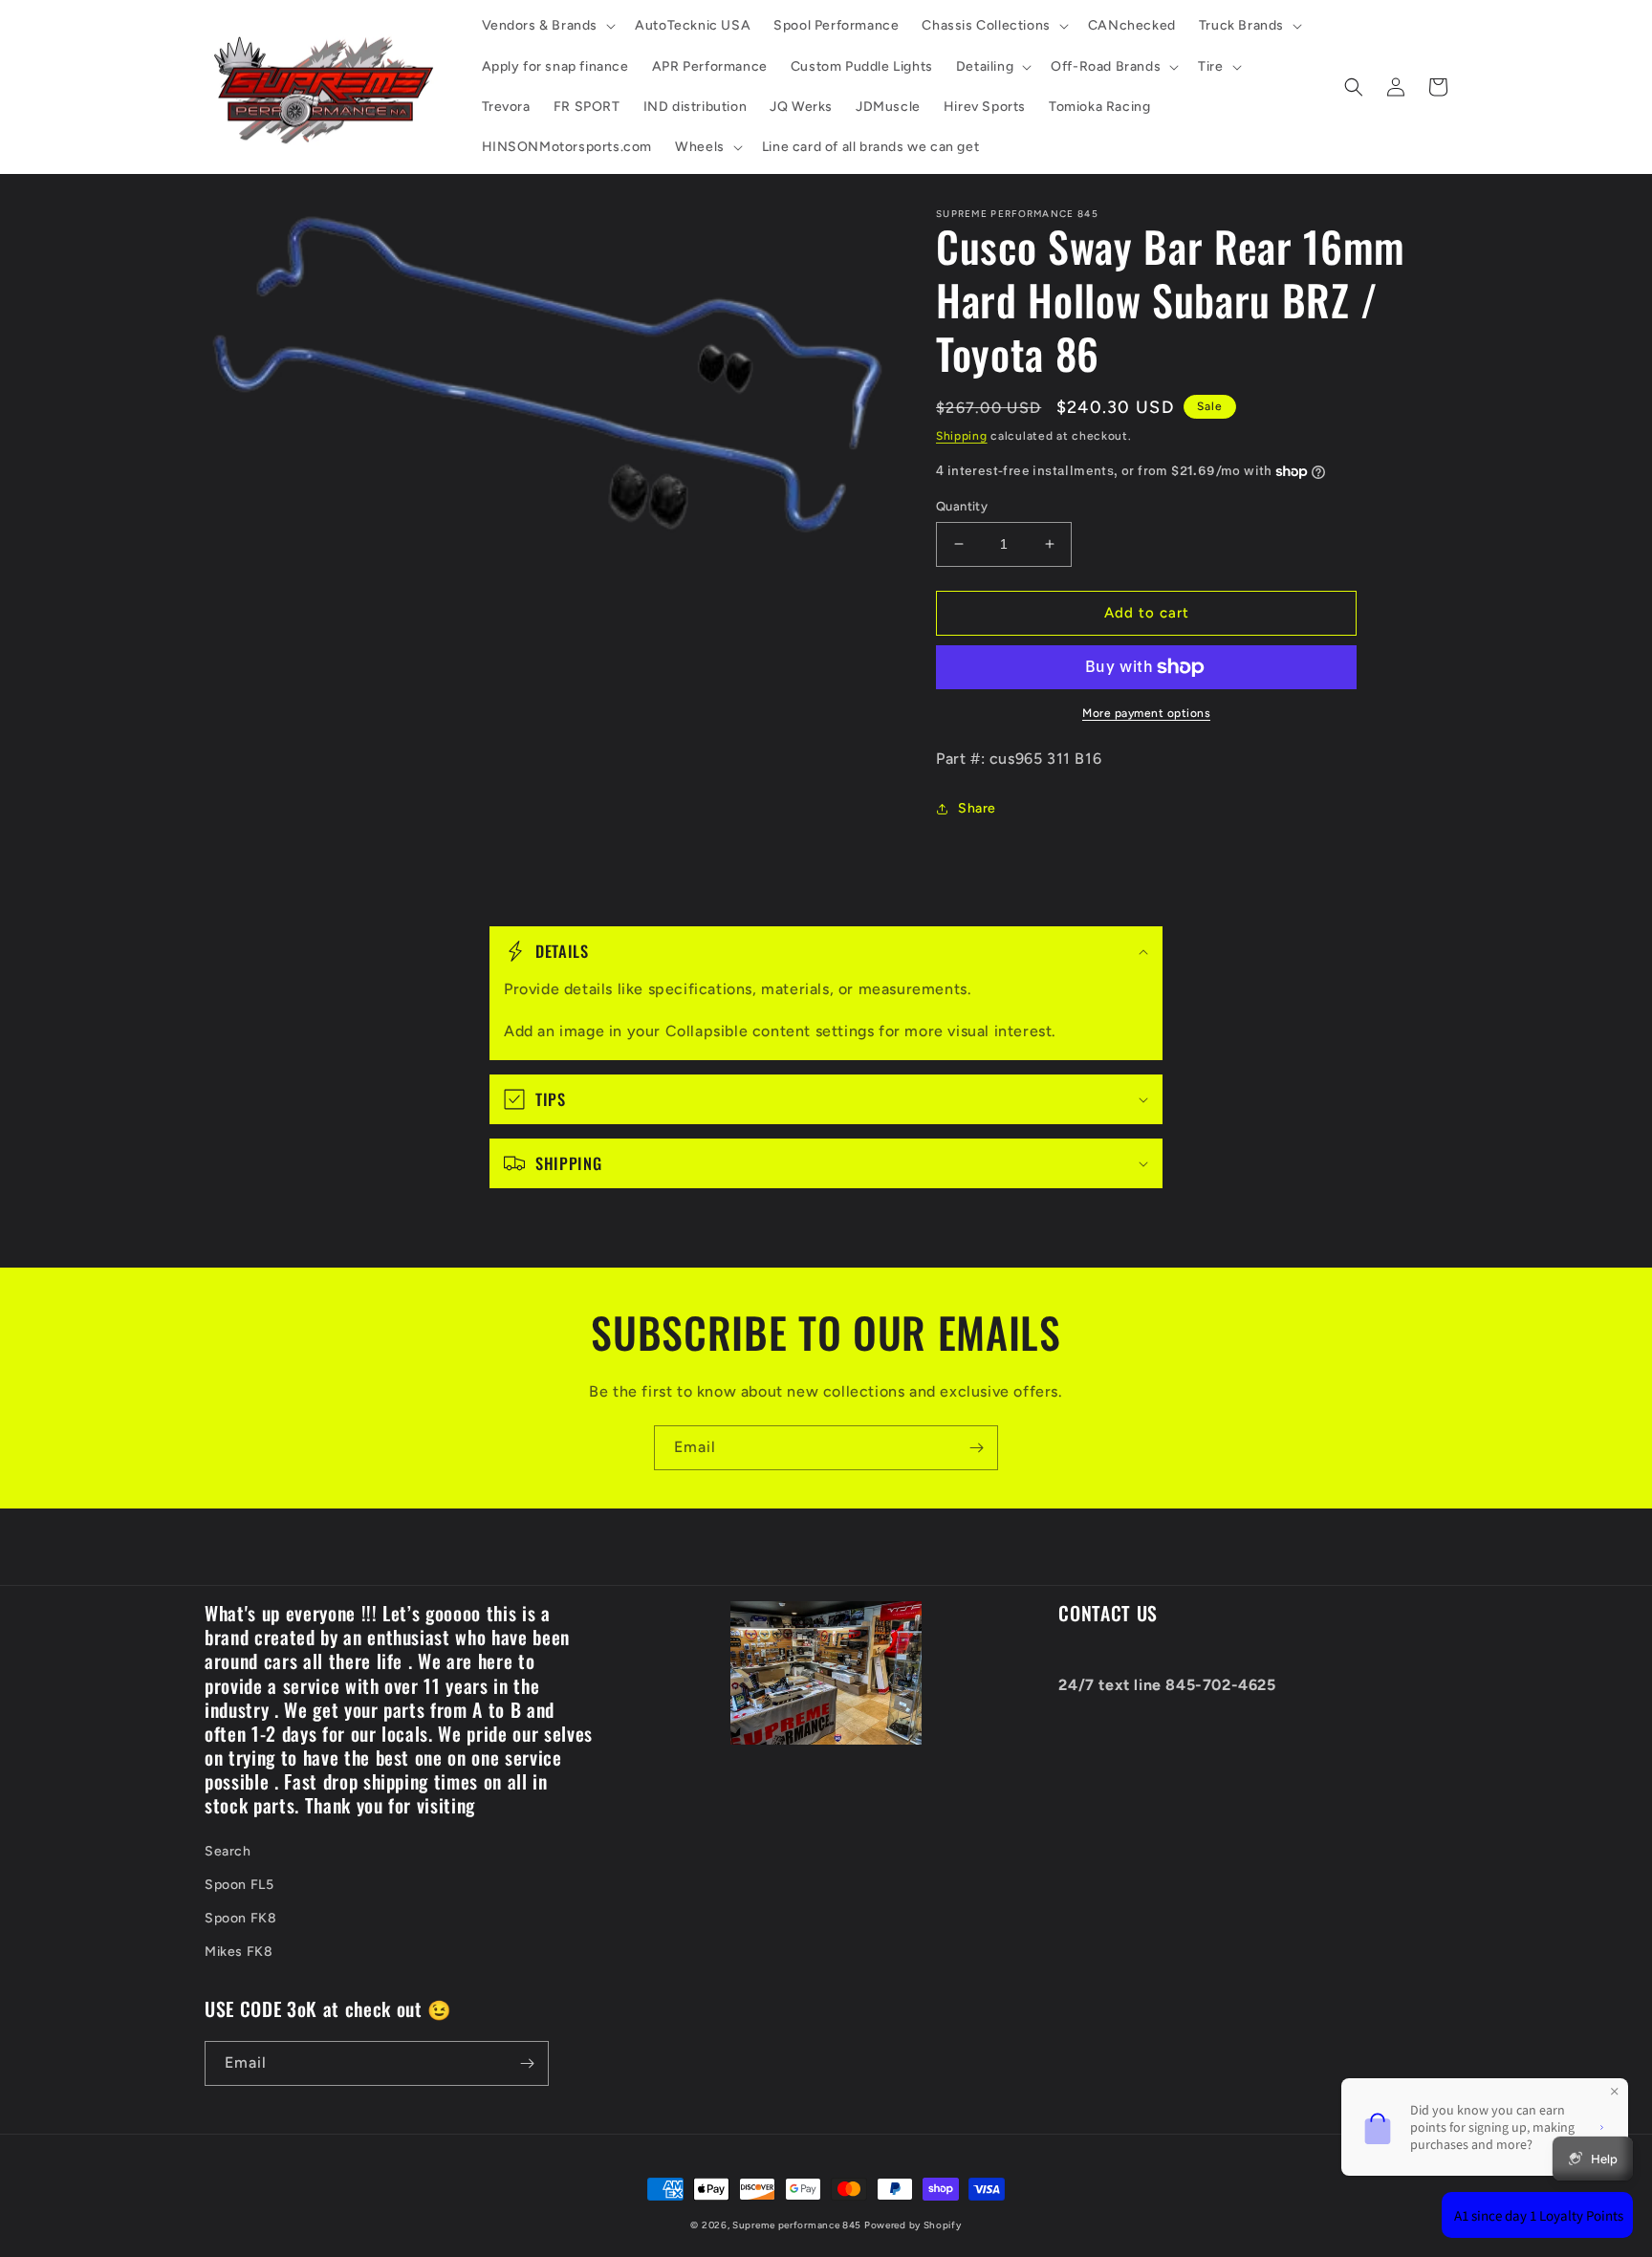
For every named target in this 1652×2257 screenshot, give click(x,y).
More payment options (1146, 713)
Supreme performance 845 (798, 2225)
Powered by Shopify (913, 2225)
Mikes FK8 (239, 1952)
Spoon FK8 (240, 1918)
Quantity (962, 506)
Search (228, 1851)
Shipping (962, 436)
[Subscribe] (976, 1448)
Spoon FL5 (239, 1885)
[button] (547, 26)
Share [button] (977, 808)
